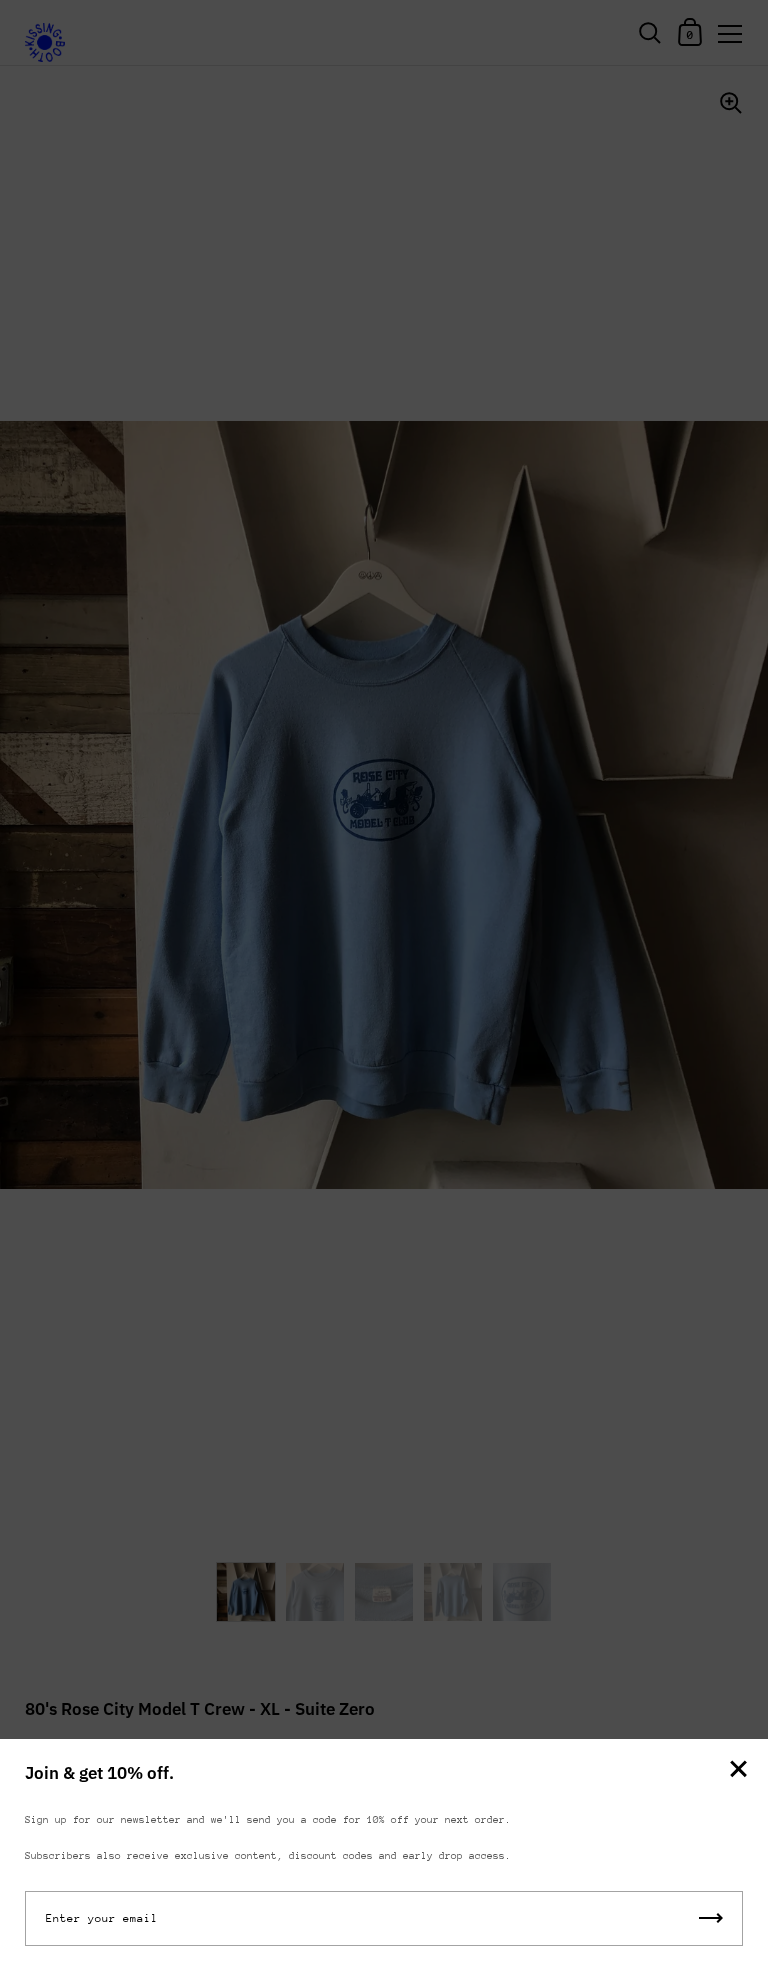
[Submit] (711, 1918)
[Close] (738, 1770)
